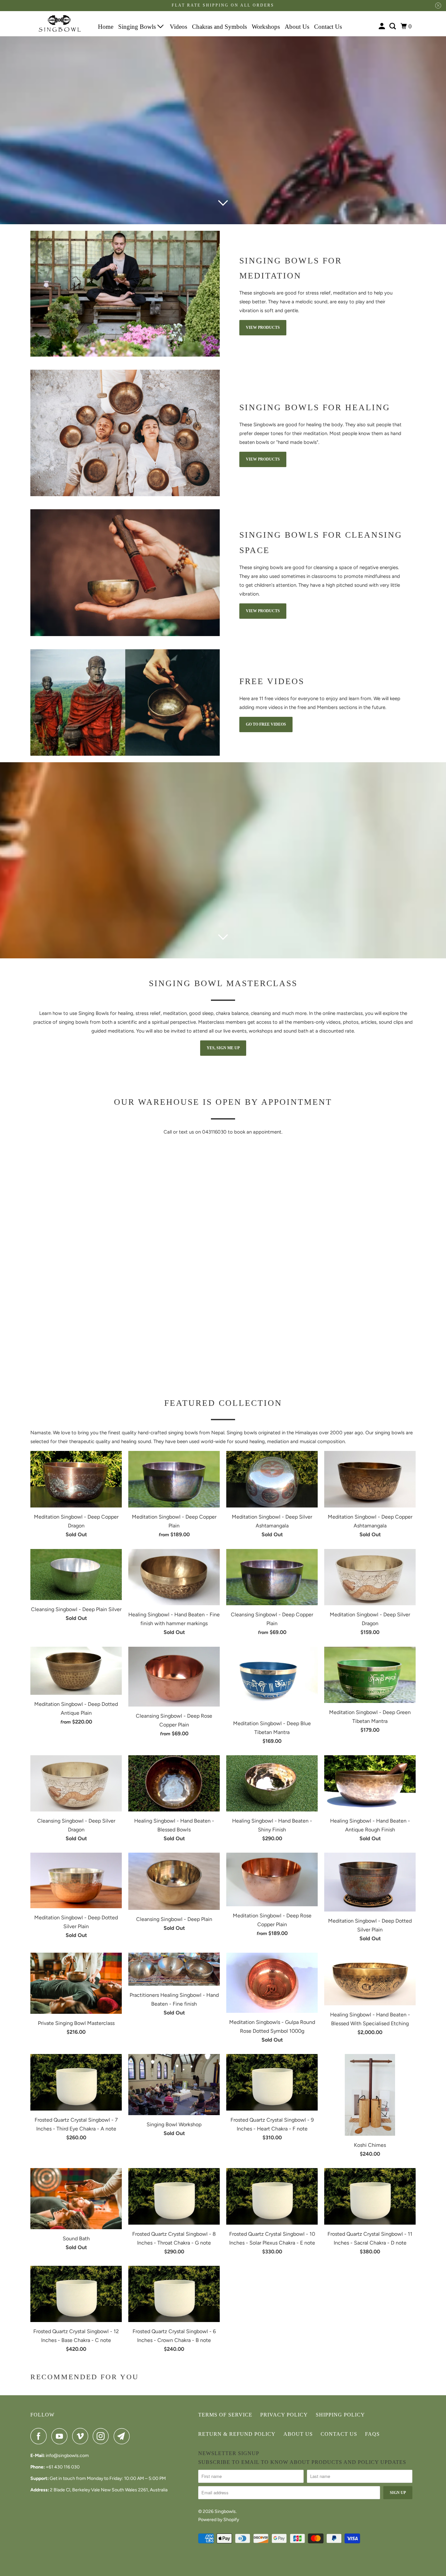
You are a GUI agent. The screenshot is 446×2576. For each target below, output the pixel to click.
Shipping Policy (340, 2415)
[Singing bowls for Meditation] (125, 294)
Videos (178, 27)
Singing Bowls (138, 27)
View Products (263, 328)
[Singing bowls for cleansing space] (125, 573)
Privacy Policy (284, 2415)
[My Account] (382, 26)
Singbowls (225, 2511)
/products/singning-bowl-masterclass (223, 860)
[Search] (393, 26)
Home (106, 27)
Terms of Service (225, 2415)
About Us (297, 27)
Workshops (266, 27)
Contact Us (328, 27)
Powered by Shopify (219, 2520)
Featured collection (223, 1403)
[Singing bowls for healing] (125, 433)
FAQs (372, 2434)
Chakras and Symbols (219, 27)
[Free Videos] (125, 703)
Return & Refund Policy (237, 2434)
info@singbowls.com (67, 2456)
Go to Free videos (266, 724)
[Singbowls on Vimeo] (82, 2436)
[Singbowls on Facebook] (40, 2436)
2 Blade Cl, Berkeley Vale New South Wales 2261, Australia (109, 2490)
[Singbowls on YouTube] (61, 2436)
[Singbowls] (60, 24)
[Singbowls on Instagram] (103, 2436)
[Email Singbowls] (123, 2436)
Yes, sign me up (223, 1048)
